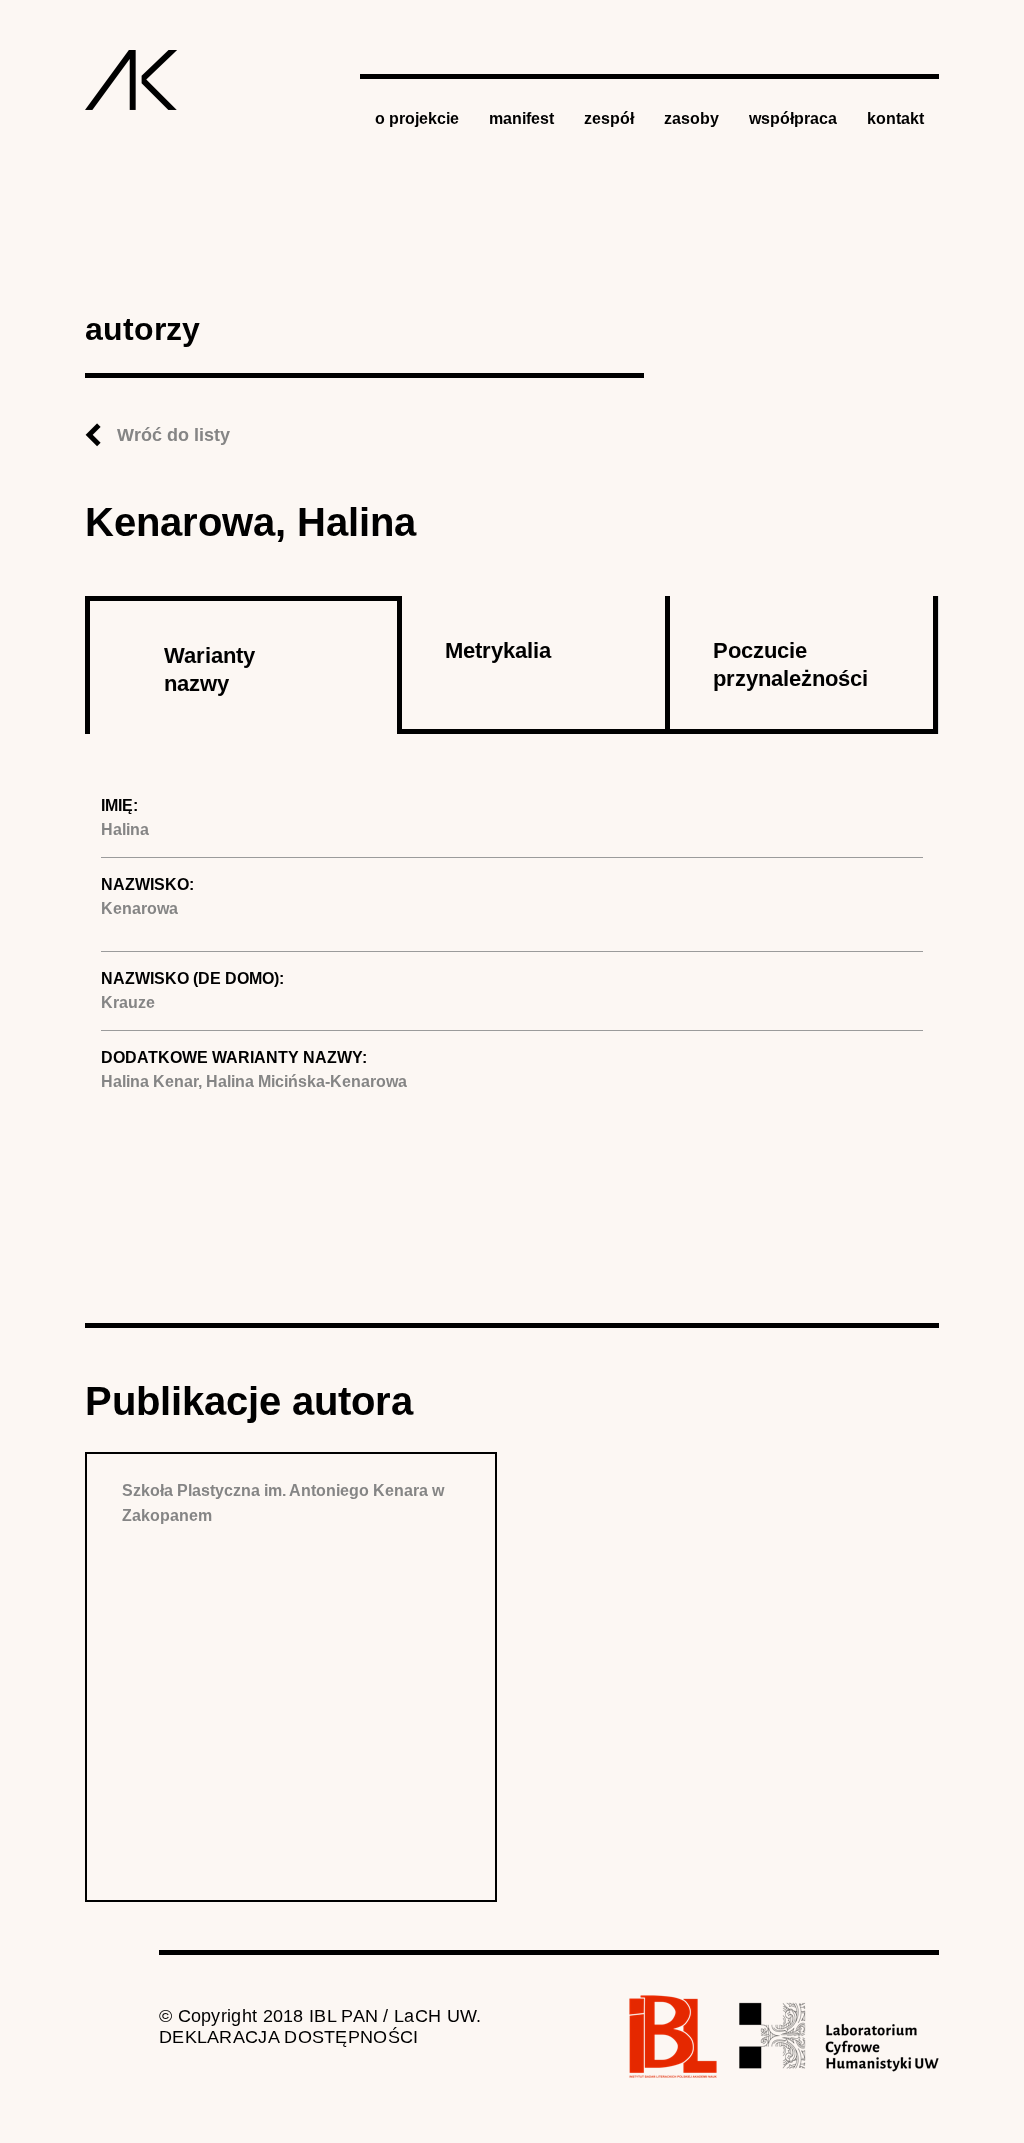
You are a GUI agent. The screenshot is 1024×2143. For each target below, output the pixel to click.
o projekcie (417, 118)
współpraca (793, 118)
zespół (609, 118)
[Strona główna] (131, 80)
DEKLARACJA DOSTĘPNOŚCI (289, 2037)
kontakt (895, 118)
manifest (521, 118)
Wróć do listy (173, 435)
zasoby (691, 118)
